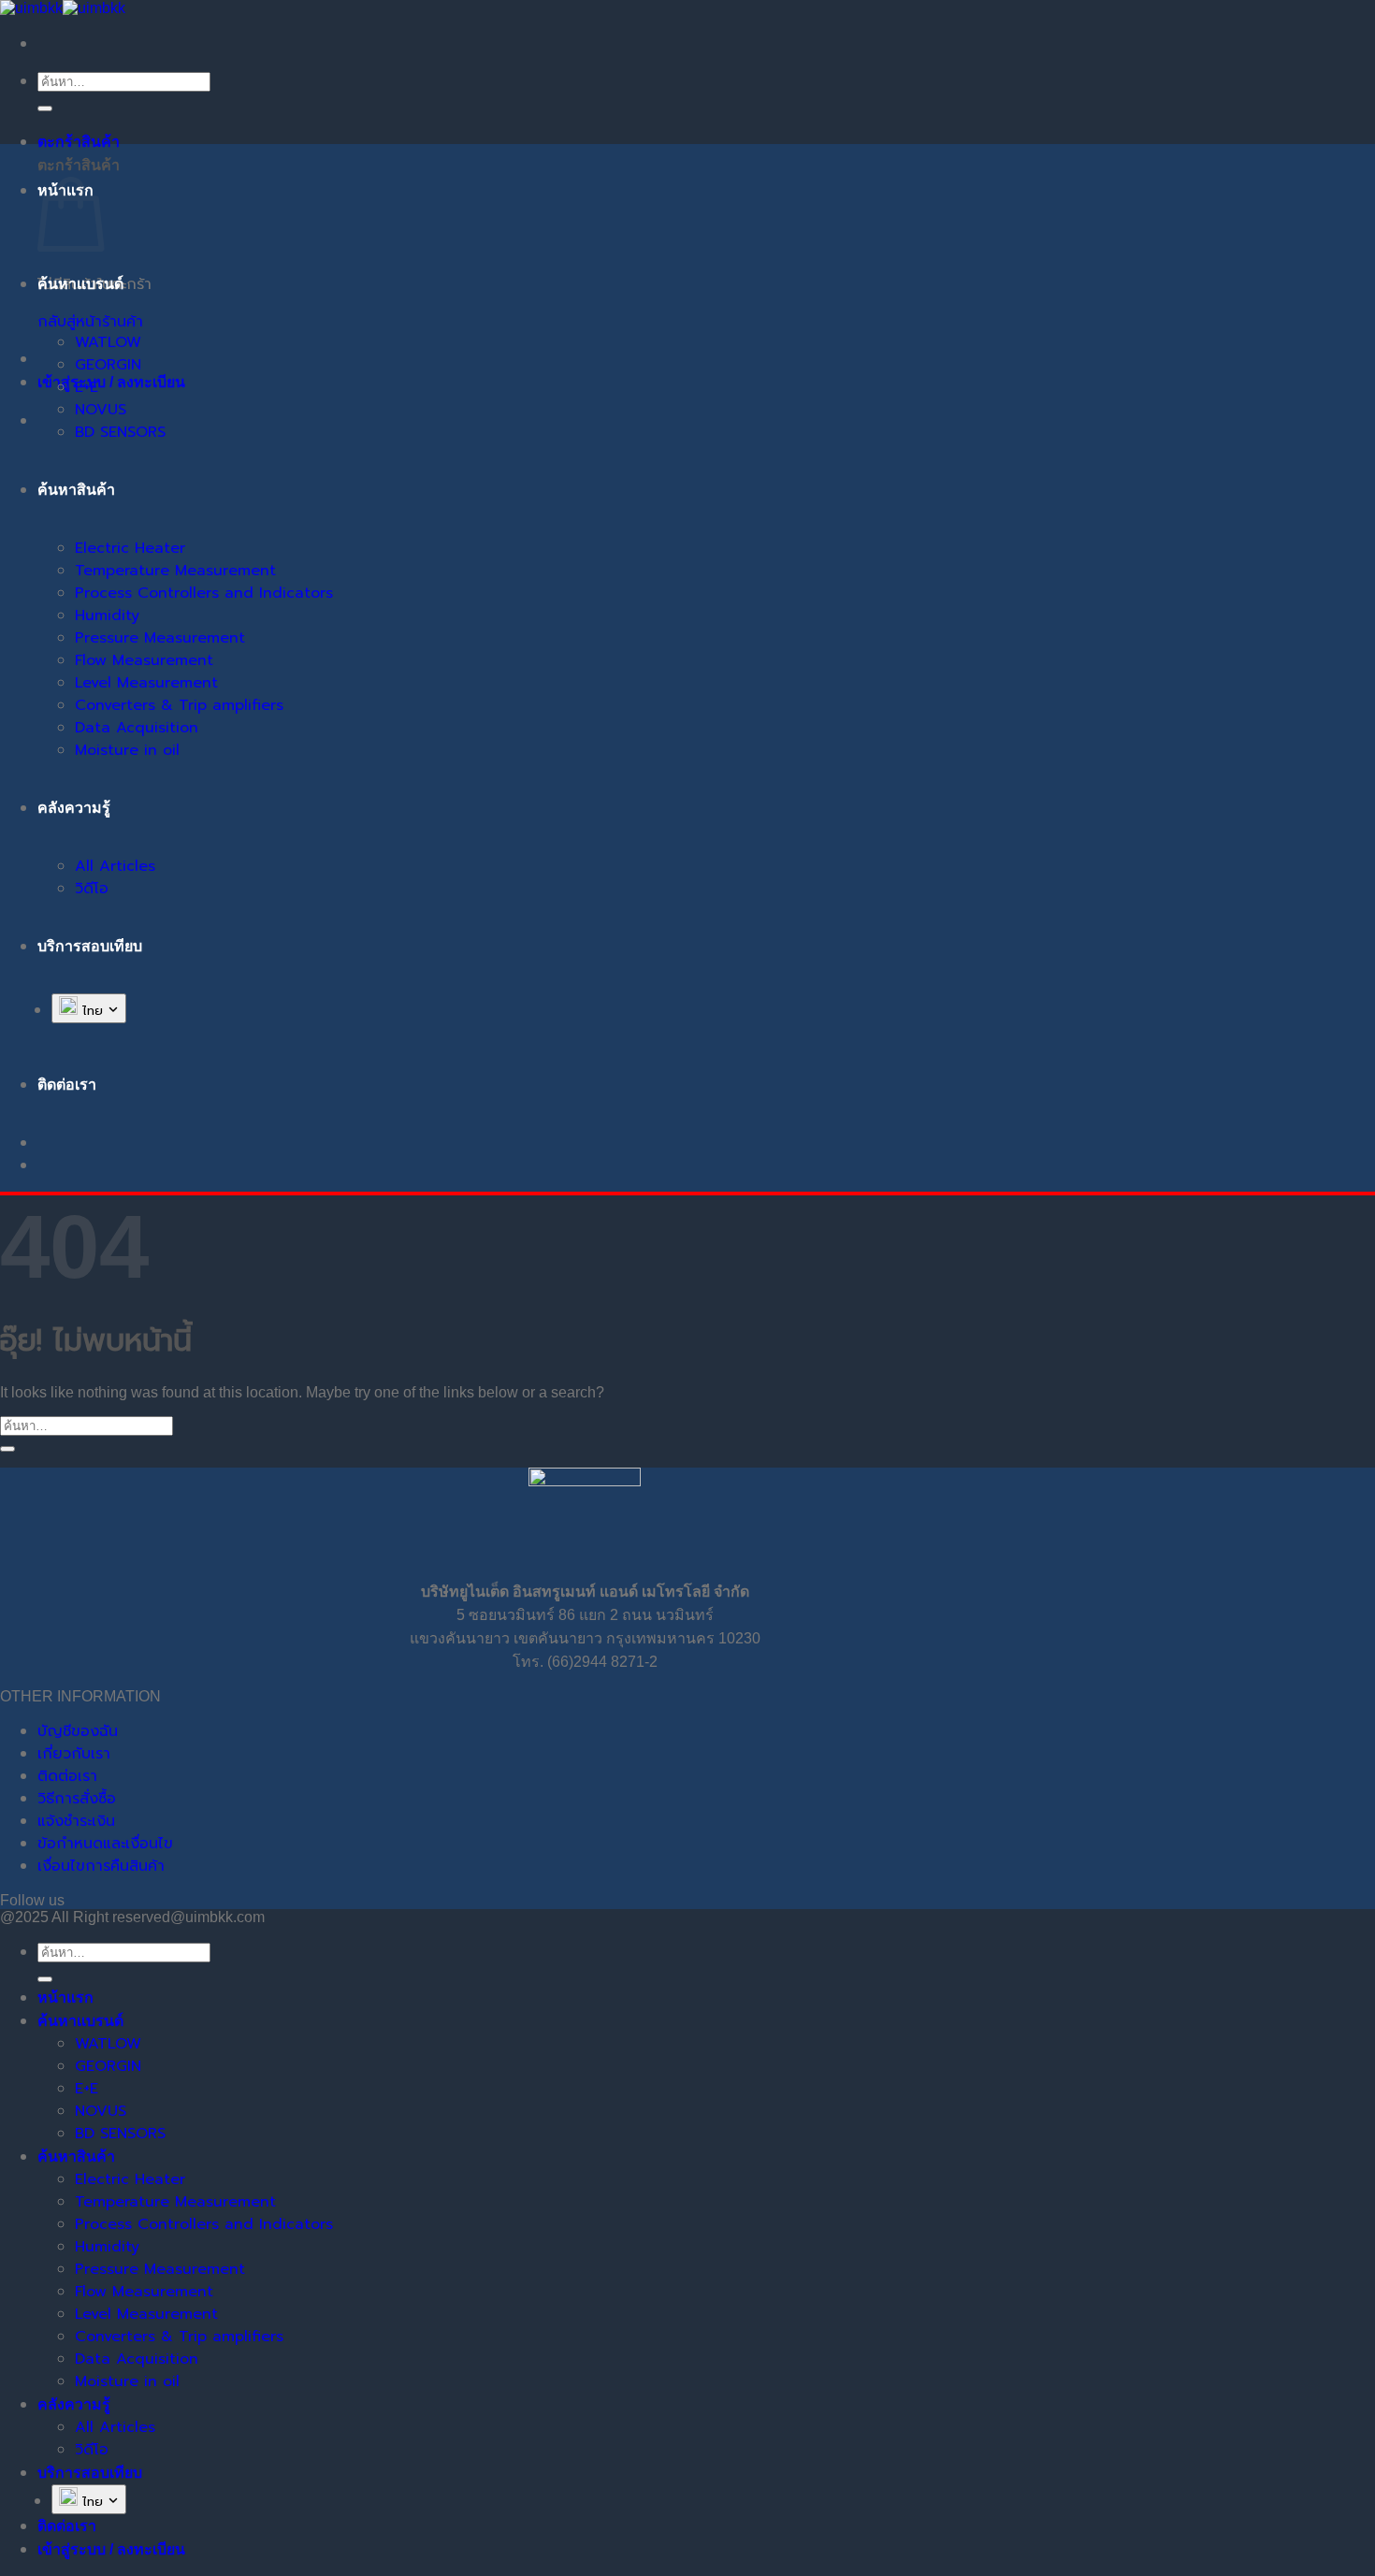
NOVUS (101, 410)
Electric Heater (130, 548)
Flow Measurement (144, 660)
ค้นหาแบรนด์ (80, 284)
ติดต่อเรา (67, 1776)
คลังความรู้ (74, 808)
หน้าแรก (65, 1997)
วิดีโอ (92, 889)
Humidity (107, 615)
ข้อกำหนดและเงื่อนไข (105, 1844)
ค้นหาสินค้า (76, 490)
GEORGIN (108, 365)
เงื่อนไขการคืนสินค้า (101, 1866)
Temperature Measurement (175, 571)
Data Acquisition (137, 728)
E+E (87, 387)
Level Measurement (146, 683)
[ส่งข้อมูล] (45, 109)
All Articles (115, 866)
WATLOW (108, 342)
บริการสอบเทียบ (90, 946)
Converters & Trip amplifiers (179, 705)
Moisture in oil (127, 750)
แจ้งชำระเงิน (76, 1821)
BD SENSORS (120, 432)
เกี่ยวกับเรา (74, 1754)
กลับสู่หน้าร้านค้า (90, 322)
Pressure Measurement (160, 638)
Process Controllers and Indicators (204, 593)
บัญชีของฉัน (78, 1731)
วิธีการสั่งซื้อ (77, 1799)
